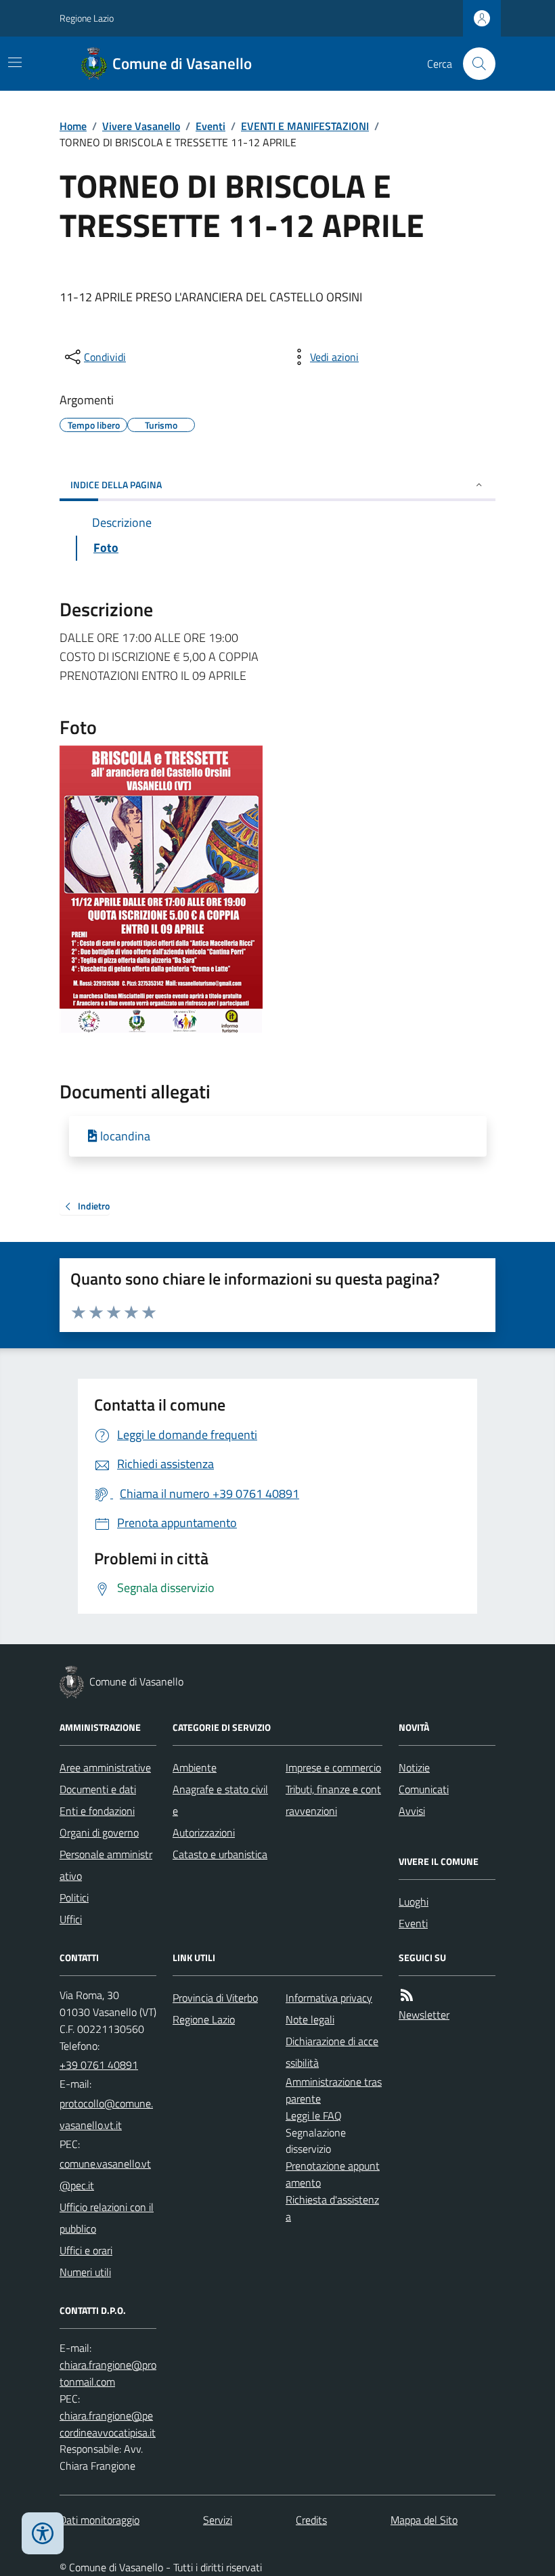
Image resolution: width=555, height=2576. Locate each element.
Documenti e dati (98, 1789)
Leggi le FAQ (314, 2116)
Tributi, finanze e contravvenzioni (333, 1800)
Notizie (414, 1767)
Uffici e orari (86, 2250)
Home (73, 126)
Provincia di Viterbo (215, 1998)
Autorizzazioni (204, 1832)
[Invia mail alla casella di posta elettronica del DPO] (108, 2374)
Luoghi (414, 1902)
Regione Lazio (87, 18)
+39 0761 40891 (99, 2065)
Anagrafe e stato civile (220, 1800)
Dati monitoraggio (99, 2520)
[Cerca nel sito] (474, 64)
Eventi (210, 126)
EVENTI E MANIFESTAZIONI (305, 126)
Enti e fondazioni (97, 1811)
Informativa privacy (329, 1998)
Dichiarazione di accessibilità (332, 2052)
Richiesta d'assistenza (332, 2208)
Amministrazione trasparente (334, 2090)
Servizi (218, 2520)
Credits (311, 2520)
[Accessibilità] (43, 2533)
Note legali (310, 2019)
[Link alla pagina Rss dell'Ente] (407, 1995)
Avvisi (412, 1811)
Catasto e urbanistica (220, 1854)
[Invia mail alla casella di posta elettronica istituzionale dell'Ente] (108, 2114)
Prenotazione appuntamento (333, 2174)
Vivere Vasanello (141, 126)
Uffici (71, 1919)
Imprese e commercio (333, 1767)
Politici (74, 1897)
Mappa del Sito (424, 2520)
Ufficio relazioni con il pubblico (107, 2218)
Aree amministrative (105, 1767)
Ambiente (195, 1767)
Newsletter (424, 2015)
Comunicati (424, 1789)
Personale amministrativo (106, 1865)
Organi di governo (99, 1832)
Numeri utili (85, 2272)
